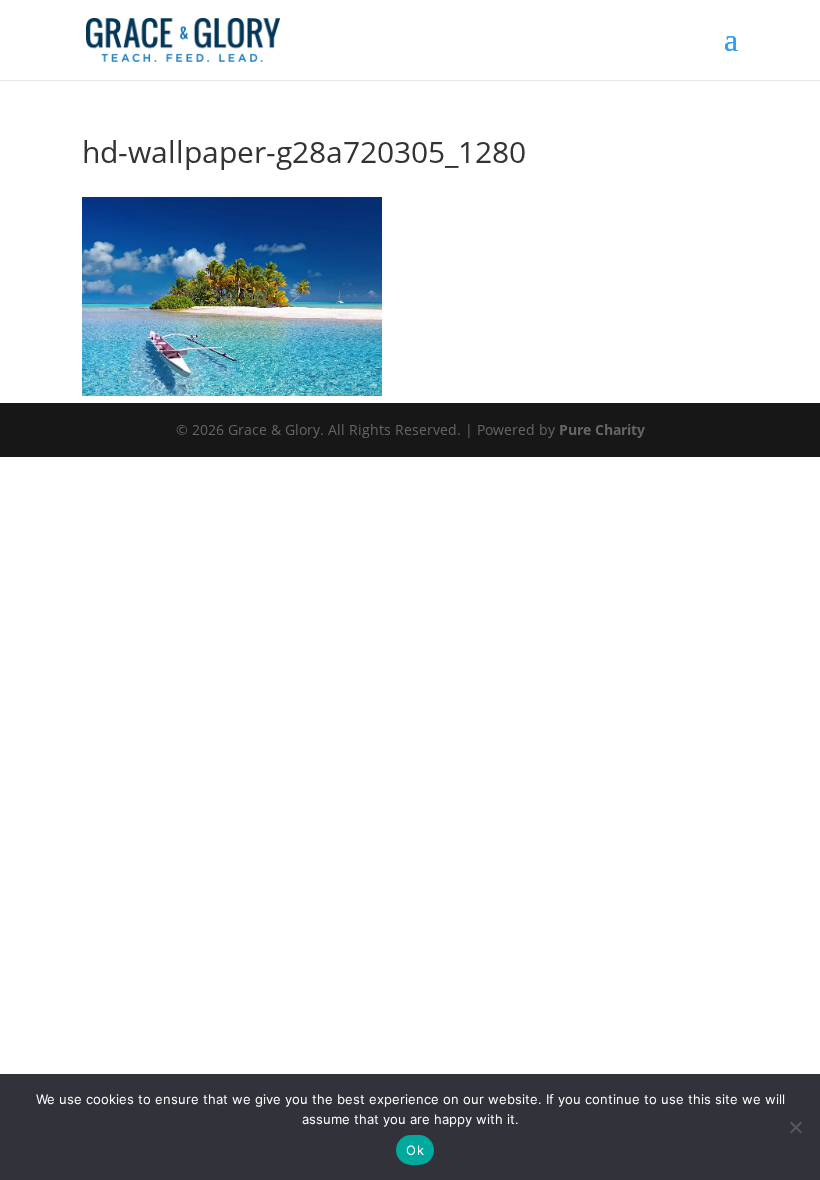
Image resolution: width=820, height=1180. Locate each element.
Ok (415, 1150)
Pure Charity (602, 429)
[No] (795, 1127)
